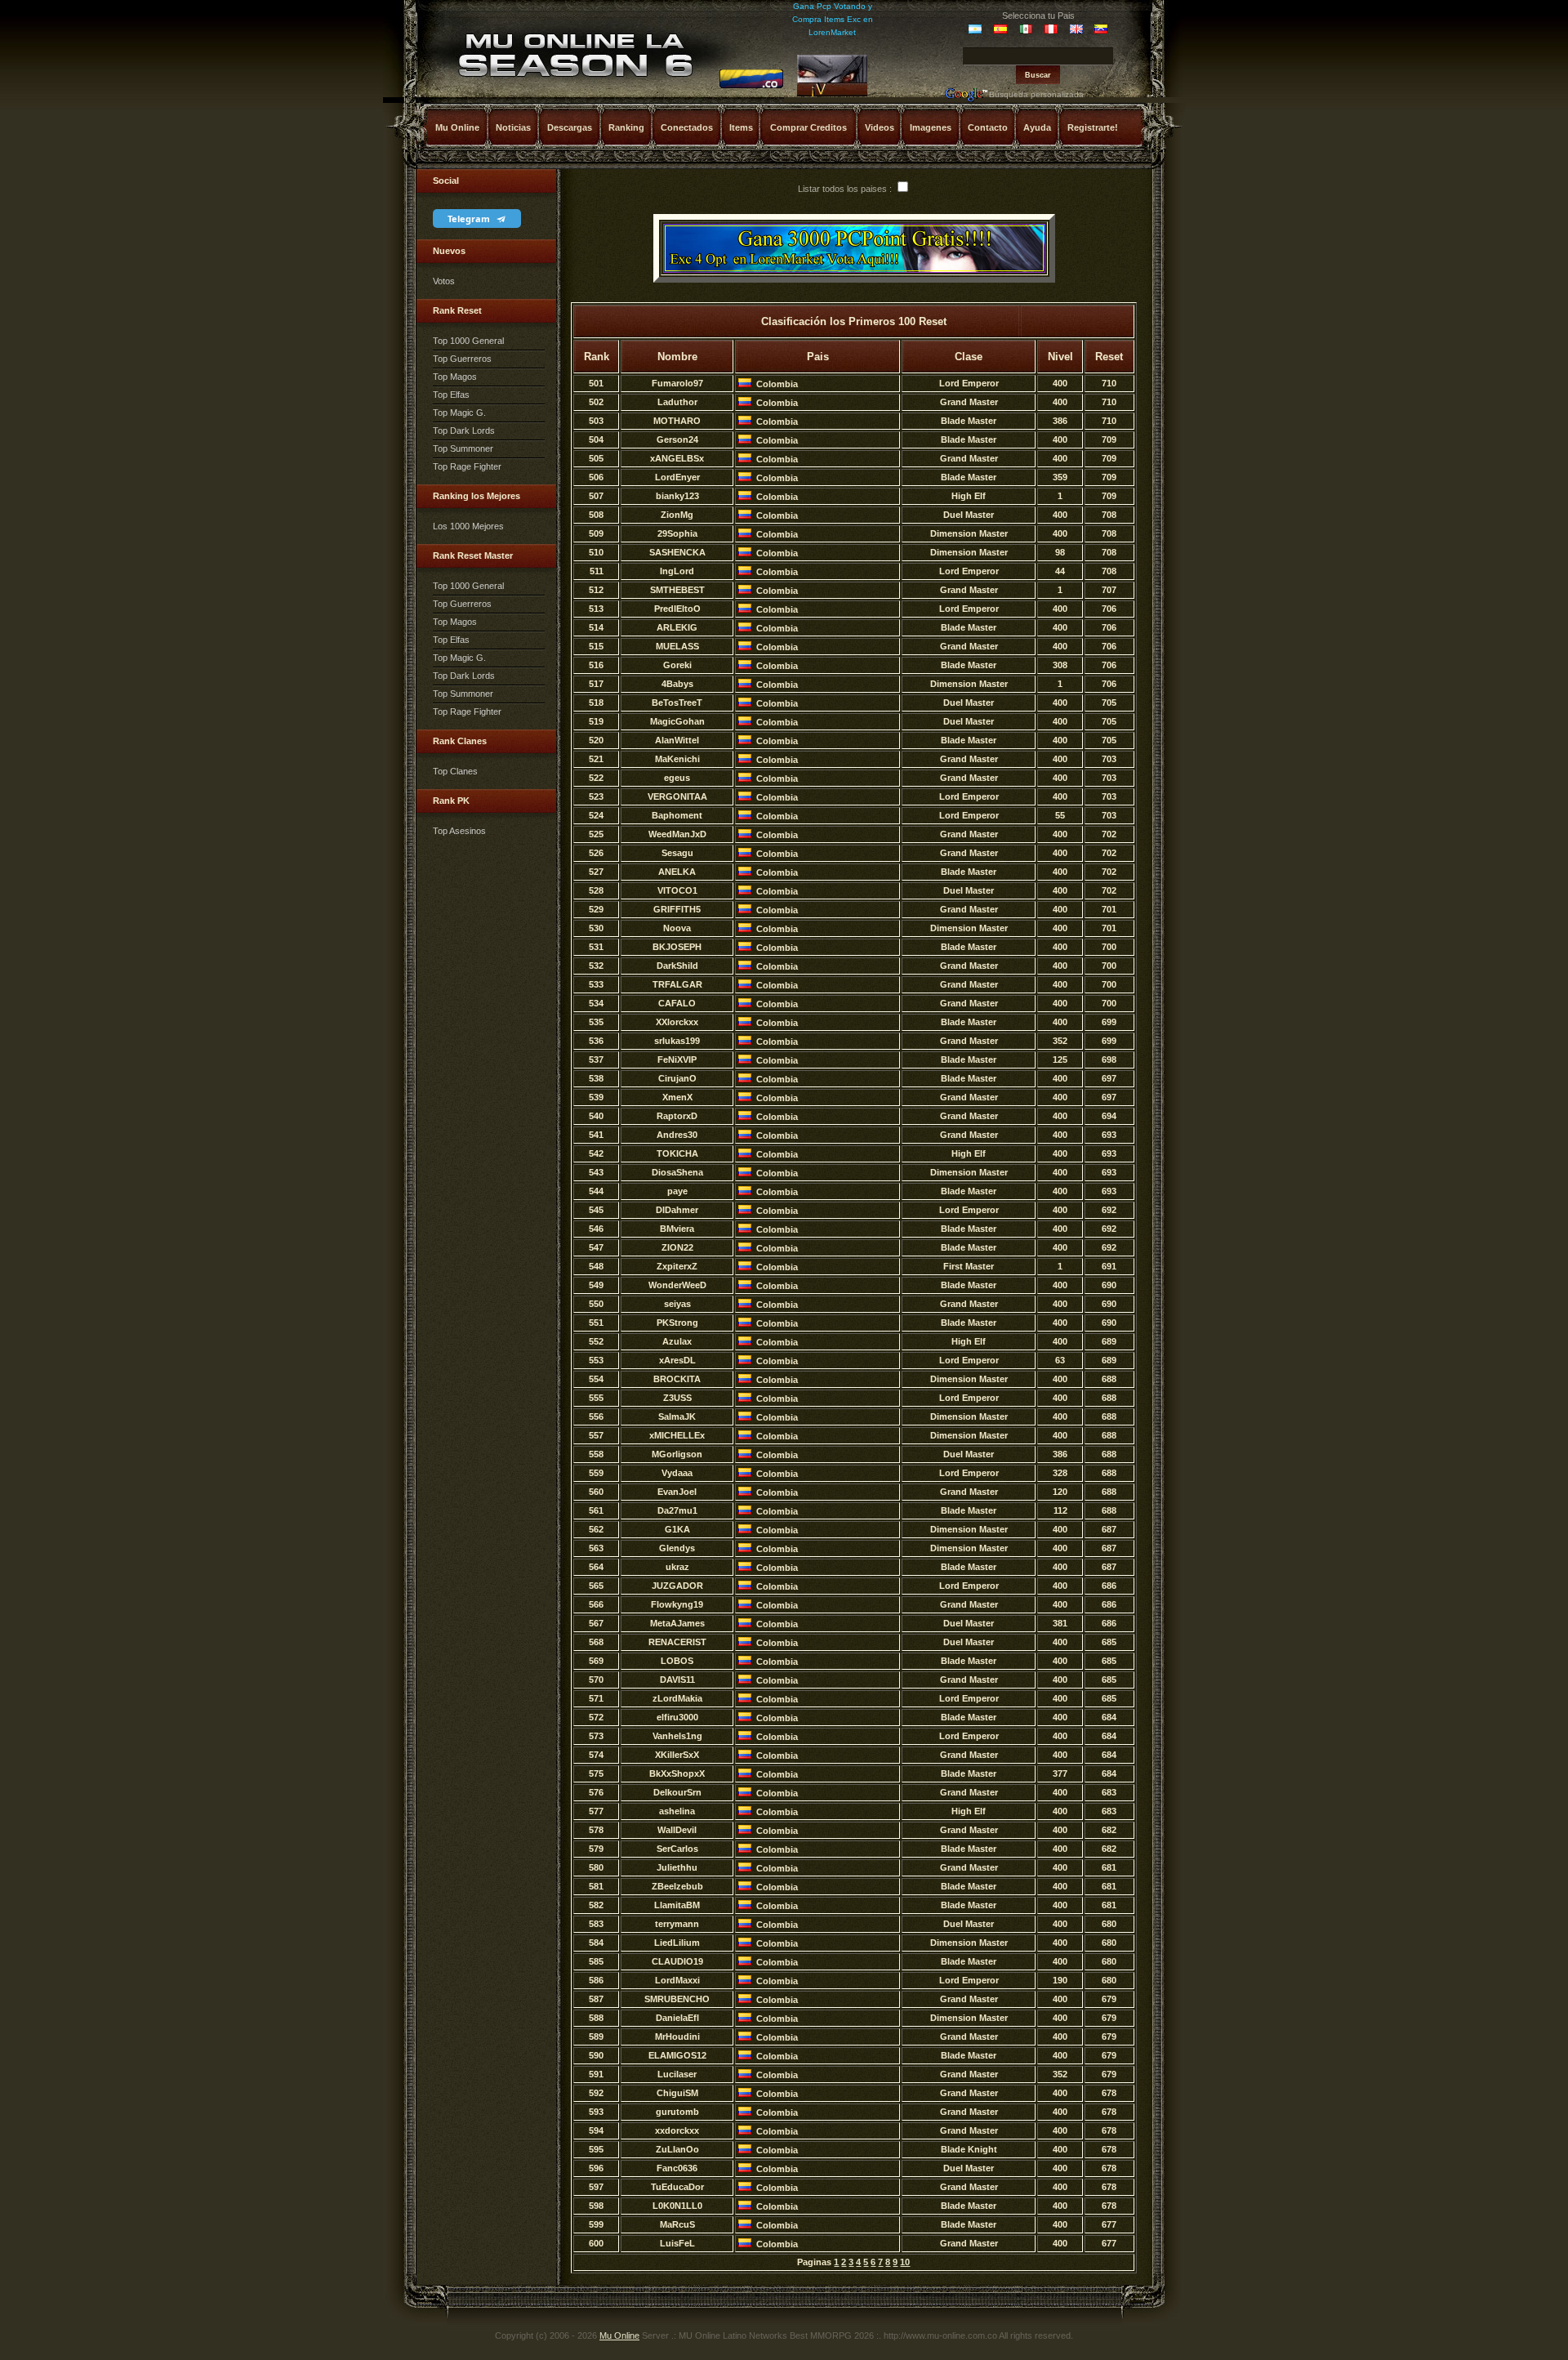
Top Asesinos (459, 831)
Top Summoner (463, 448)
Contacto (988, 127)
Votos (444, 281)
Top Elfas (451, 395)
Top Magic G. (459, 413)
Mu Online (457, 127)
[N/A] (751, 86)
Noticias (513, 127)
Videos (880, 127)
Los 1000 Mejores (468, 526)
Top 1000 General (468, 341)
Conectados (687, 127)
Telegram (470, 219)
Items (741, 127)
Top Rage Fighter (467, 466)
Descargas (570, 127)
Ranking (626, 127)
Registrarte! (1093, 127)
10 (905, 2262)
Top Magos (455, 377)
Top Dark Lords (464, 431)
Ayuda (1037, 127)
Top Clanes (455, 771)
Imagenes (931, 127)
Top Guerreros (462, 359)
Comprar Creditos (808, 127)
